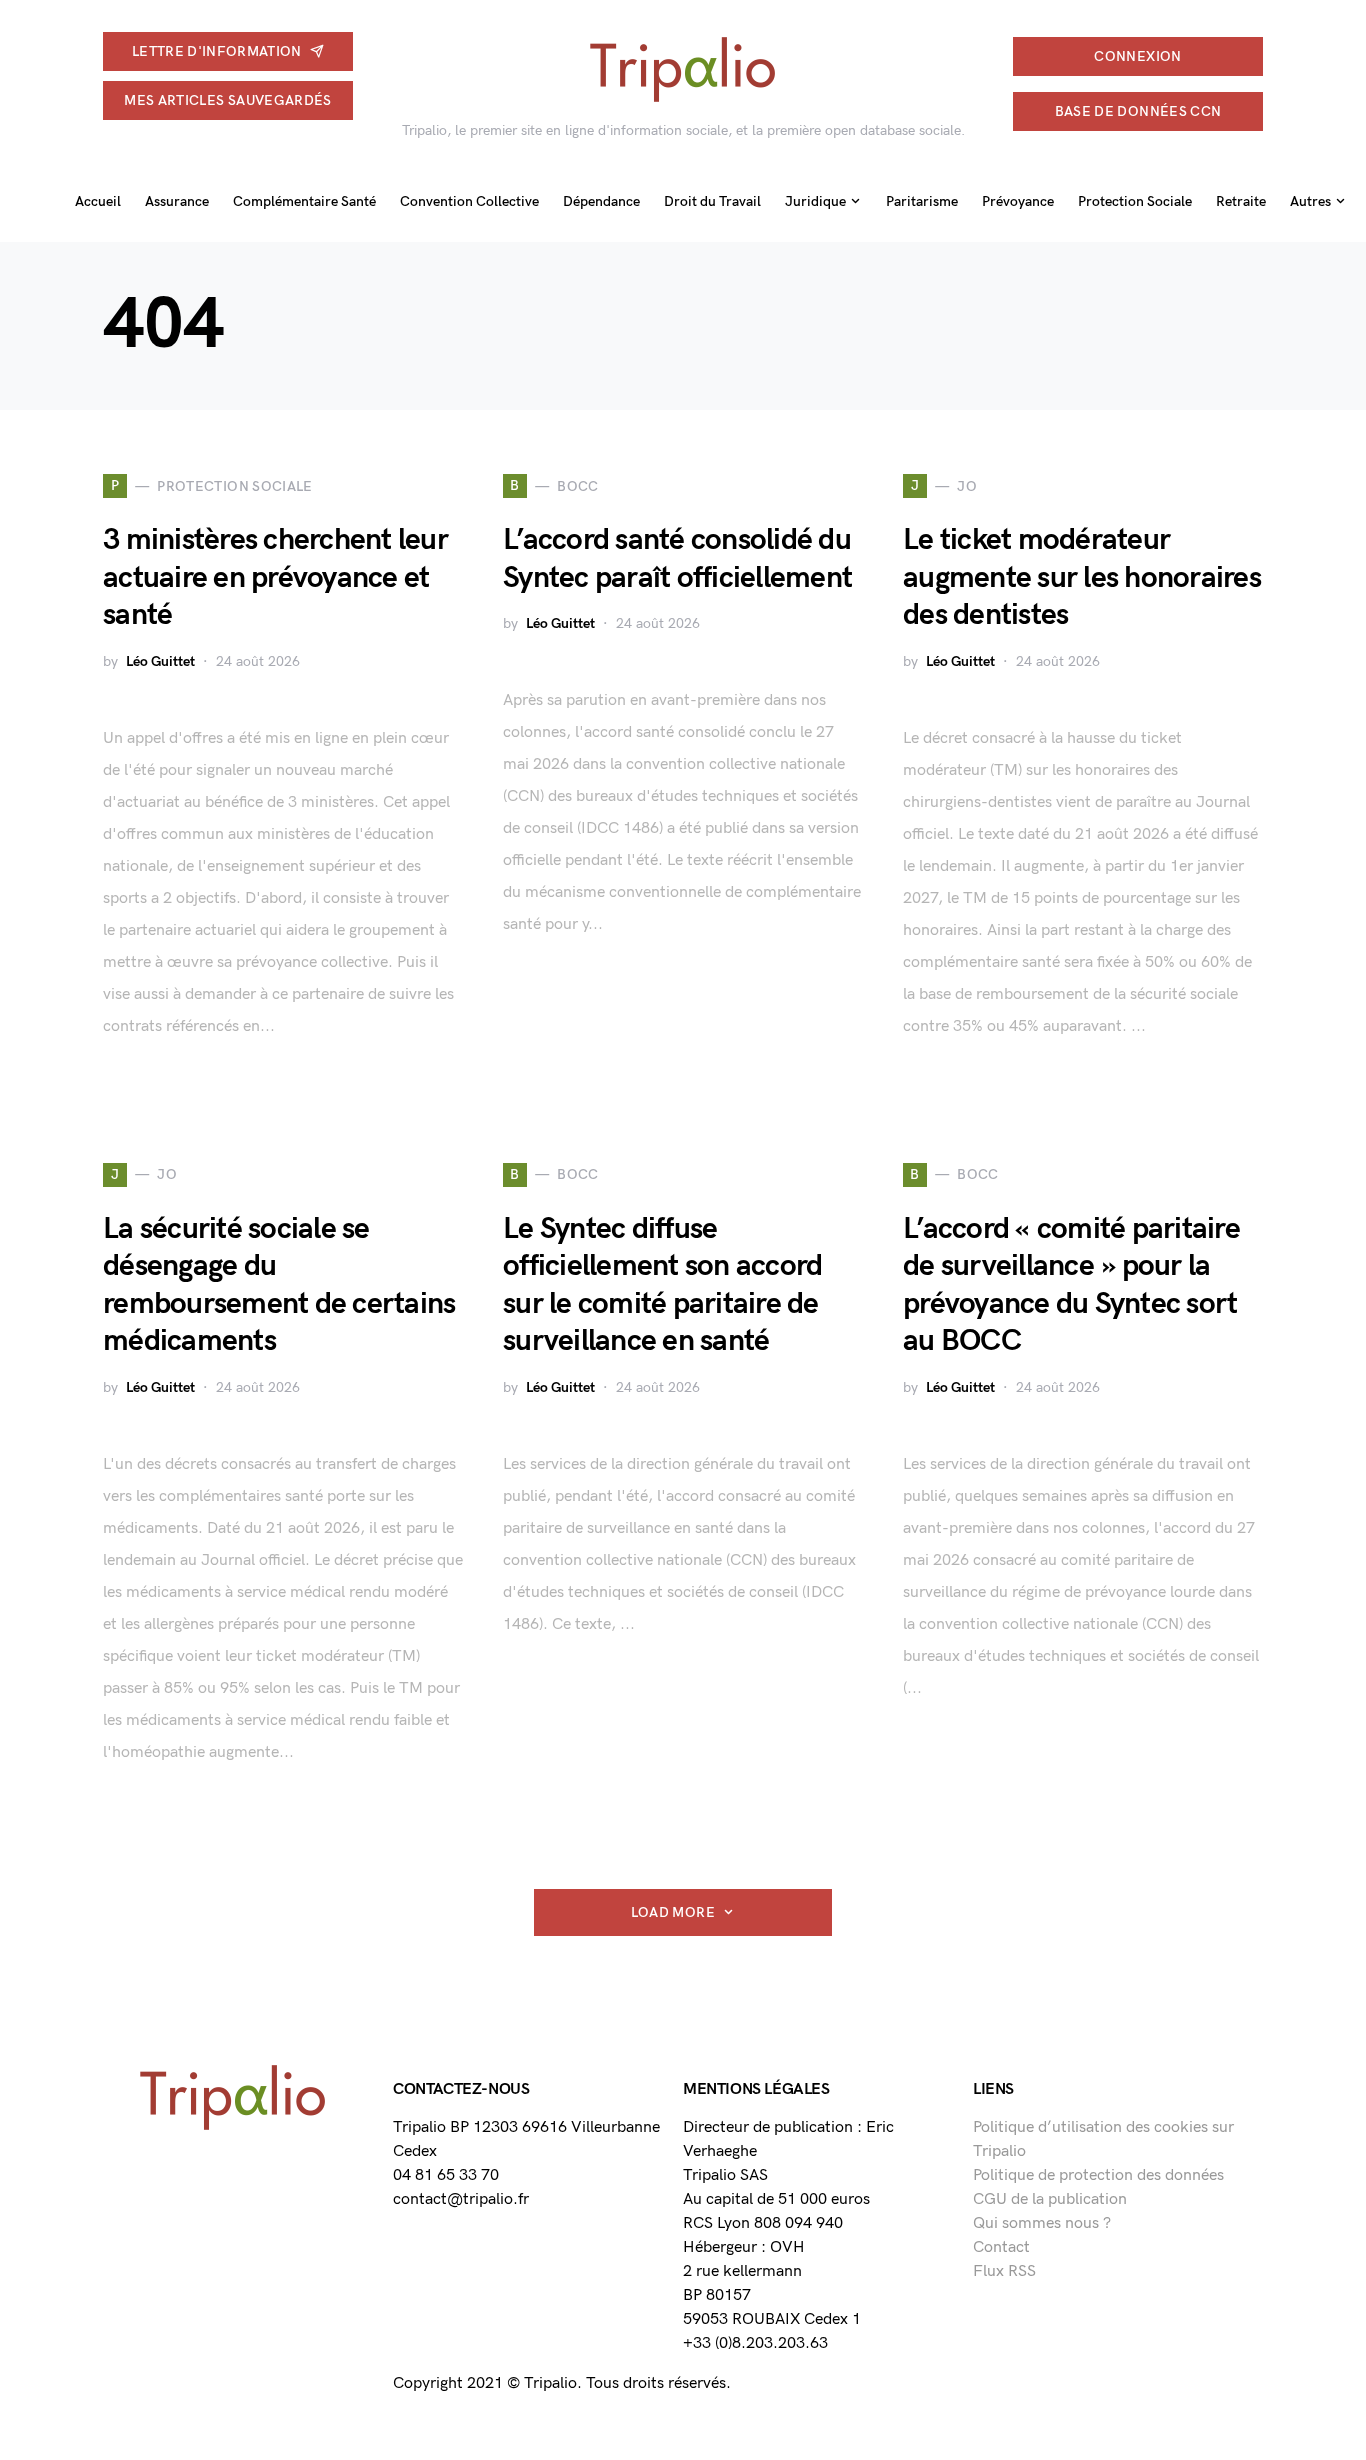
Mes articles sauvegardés (227, 100)
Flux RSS (1004, 2271)
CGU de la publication (1050, 2199)
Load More (673, 1912)
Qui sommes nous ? (1042, 2223)
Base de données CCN (1138, 111)
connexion (1137, 56)
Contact (1001, 2247)
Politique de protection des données (1098, 2175)
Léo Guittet (160, 661)
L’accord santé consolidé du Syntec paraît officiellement (677, 559)
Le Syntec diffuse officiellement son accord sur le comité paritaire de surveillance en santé (662, 1285)
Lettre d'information (217, 51)
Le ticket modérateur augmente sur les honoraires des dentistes (1082, 577)
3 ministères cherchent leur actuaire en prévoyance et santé (275, 577)
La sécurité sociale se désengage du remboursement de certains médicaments (279, 1285)
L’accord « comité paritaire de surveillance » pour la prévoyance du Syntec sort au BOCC (1071, 1285)
